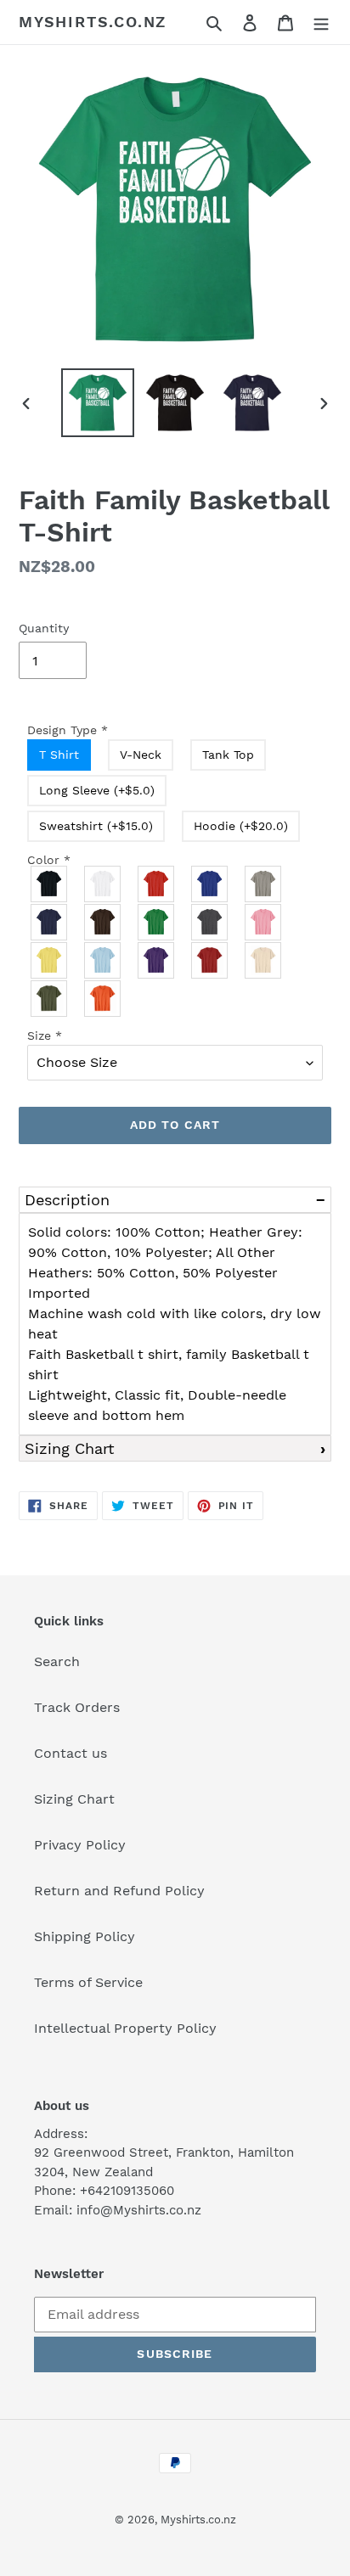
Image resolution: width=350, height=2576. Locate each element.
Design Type (68, 730)
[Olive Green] (50, 999)
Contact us (71, 1753)
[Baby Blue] (103, 960)
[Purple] (157, 960)
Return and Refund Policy (119, 1891)
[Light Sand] (264, 960)
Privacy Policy (80, 1845)
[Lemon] (50, 960)
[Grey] (264, 884)
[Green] (157, 922)
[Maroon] (210, 960)
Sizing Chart (70, 1448)
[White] (103, 884)
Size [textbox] (45, 1035)
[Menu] (321, 22)
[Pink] (264, 922)
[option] (98, 403)
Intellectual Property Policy (125, 2028)
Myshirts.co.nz (93, 22)
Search (57, 1661)
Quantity (44, 628)
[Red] (157, 884)
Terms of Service (88, 1982)
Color (49, 860)
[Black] (50, 884)
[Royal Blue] (210, 884)
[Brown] (103, 922)
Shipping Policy (85, 1936)
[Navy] (50, 922)
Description (67, 1200)
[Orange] (103, 999)
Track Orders (77, 1707)
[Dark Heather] (210, 922)
